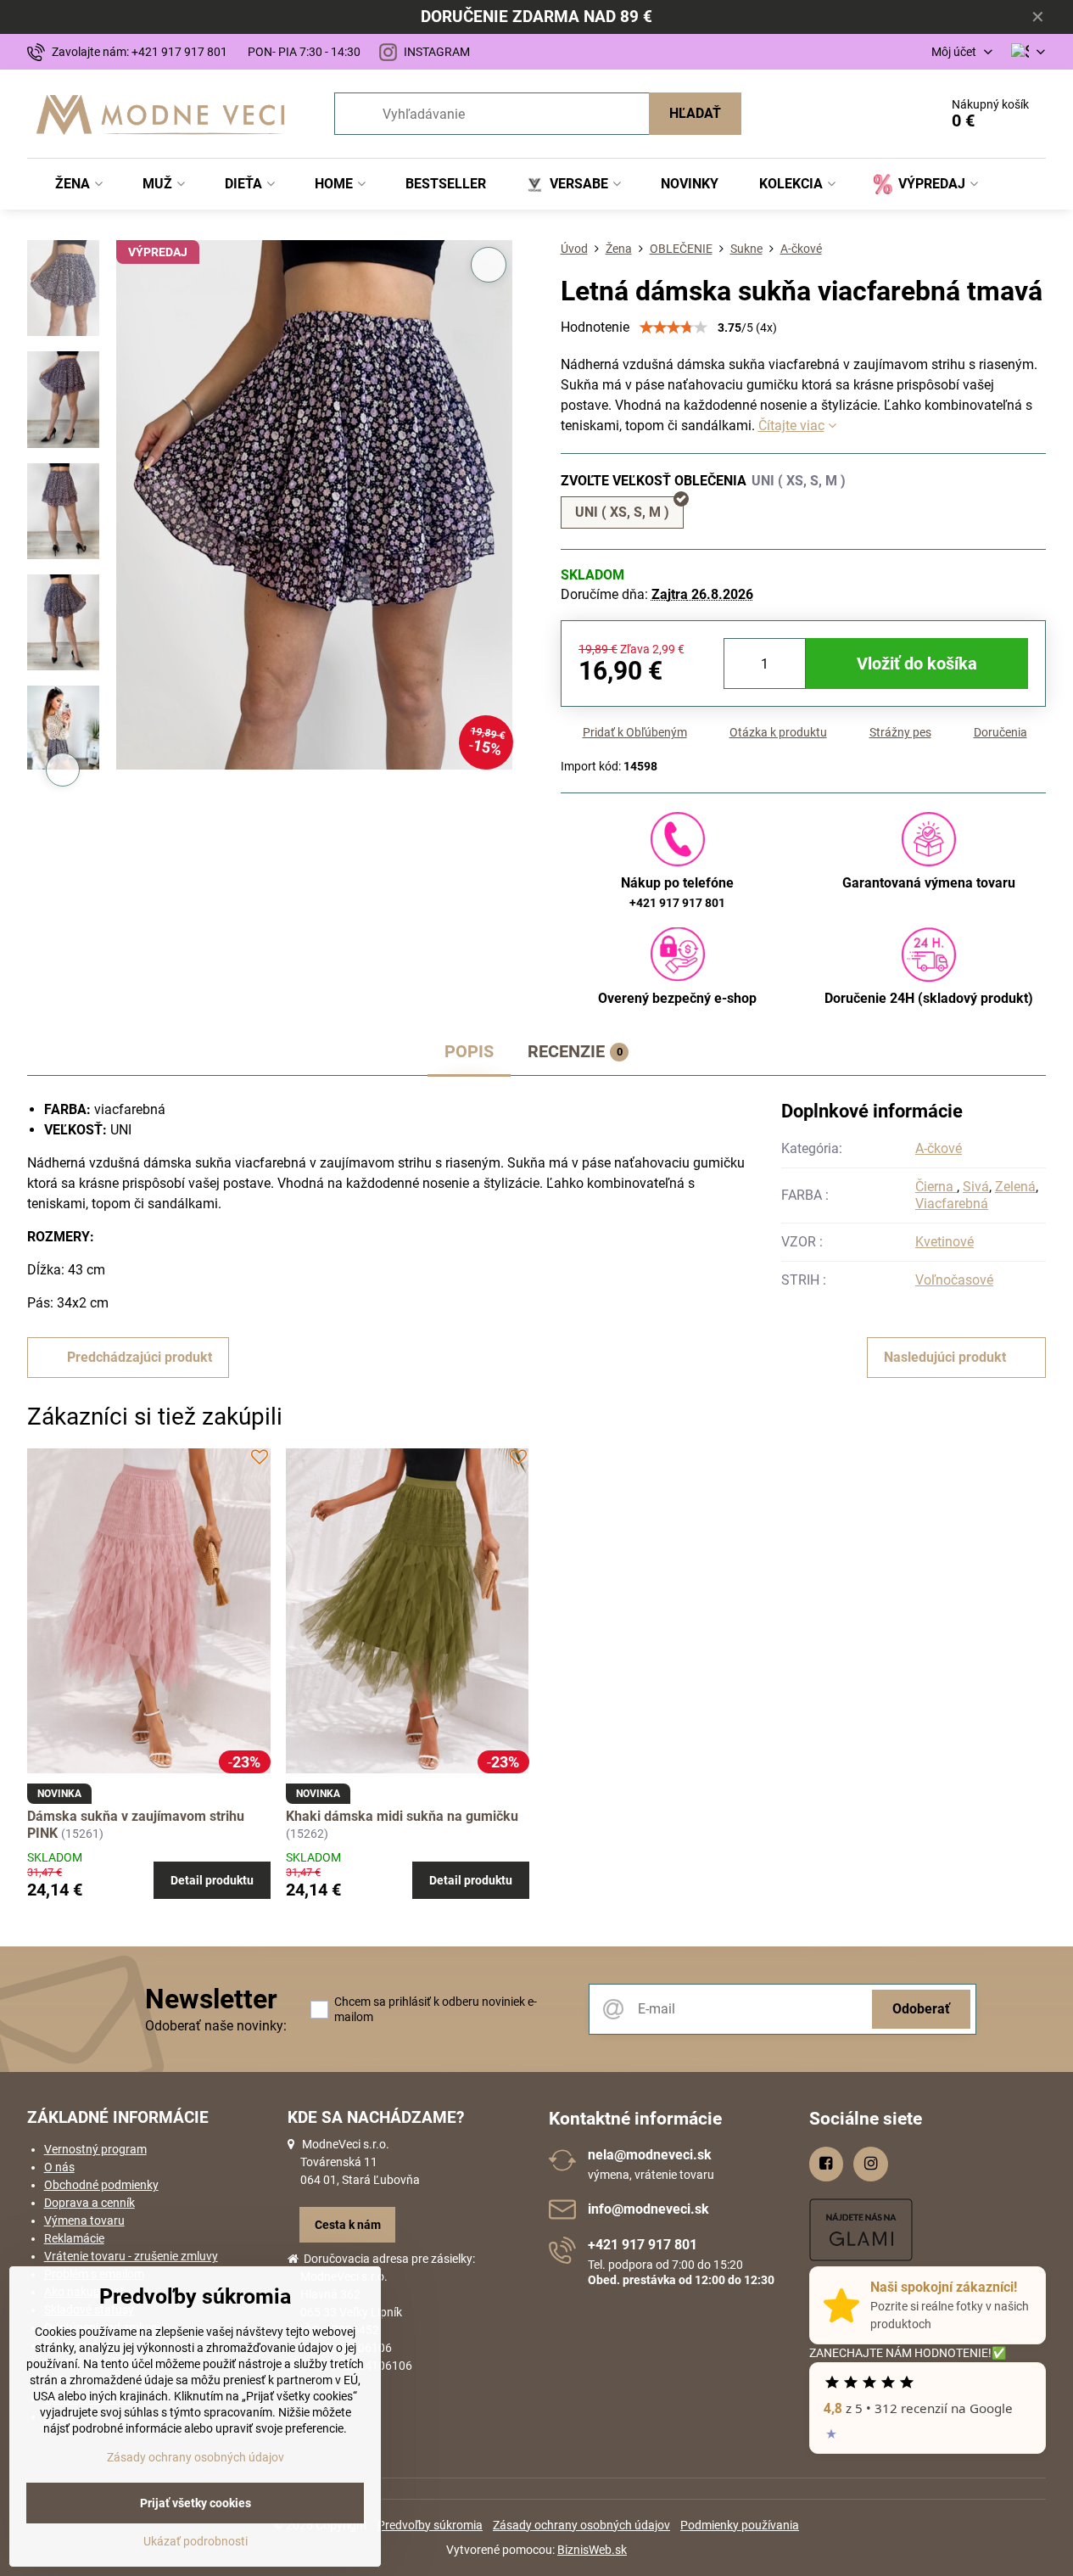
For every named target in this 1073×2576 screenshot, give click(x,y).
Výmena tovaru (84, 2220)
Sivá (976, 1187)
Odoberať (921, 2009)
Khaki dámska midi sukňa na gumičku (402, 1816)
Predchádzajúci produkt (140, 1357)
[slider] (673, 328)
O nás (59, 2167)
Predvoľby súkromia (430, 2525)
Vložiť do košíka (917, 664)
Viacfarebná (952, 1204)
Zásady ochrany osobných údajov (581, 2525)
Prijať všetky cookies (196, 2503)
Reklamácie (74, 2238)
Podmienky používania (740, 2525)
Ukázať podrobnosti (196, 2541)
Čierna (936, 1187)
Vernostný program (95, 2149)
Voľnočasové (954, 1280)
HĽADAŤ (695, 113)
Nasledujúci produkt (945, 1357)
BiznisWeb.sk (592, 2550)
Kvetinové (944, 1242)
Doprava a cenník (89, 2203)
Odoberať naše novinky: (216, 2026)
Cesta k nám (348, 2225)
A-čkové (939, 1148)
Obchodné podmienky (101, 2185)
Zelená (1015, 1187)
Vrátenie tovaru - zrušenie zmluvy (131, 2256)
